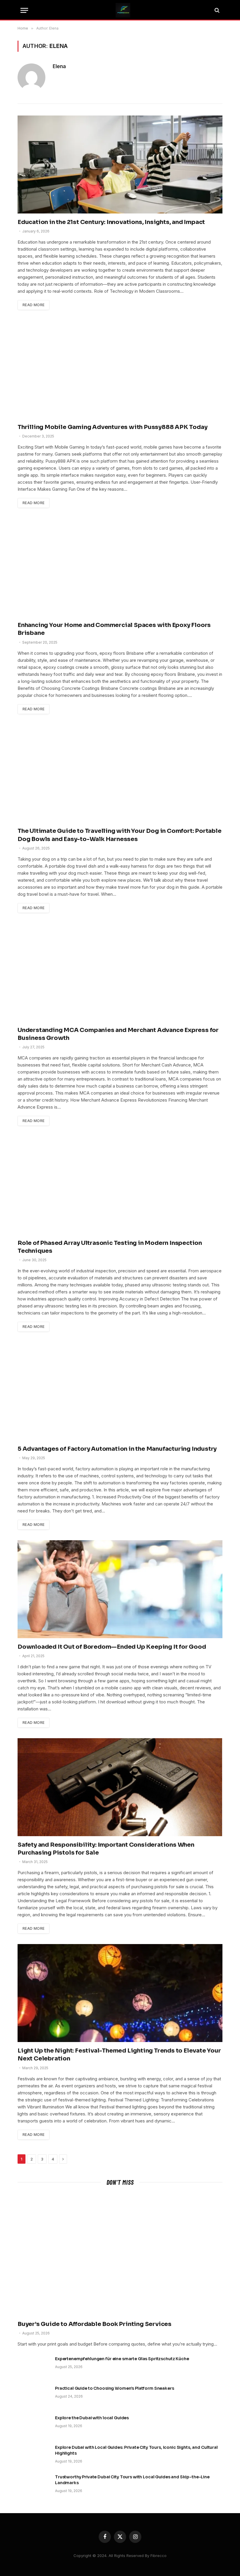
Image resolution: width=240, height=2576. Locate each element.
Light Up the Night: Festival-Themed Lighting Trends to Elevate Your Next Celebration (119, 2055)
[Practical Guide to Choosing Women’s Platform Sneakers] (34, 2396)
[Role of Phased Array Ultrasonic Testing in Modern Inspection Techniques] (120, 1185)
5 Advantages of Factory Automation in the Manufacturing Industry (117, 1449)
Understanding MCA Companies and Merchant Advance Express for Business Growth (118, 1034)
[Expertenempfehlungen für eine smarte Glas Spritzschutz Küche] (34, 2366)
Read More (34, 305)
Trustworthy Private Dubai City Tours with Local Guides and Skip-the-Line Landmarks (132, 2480)
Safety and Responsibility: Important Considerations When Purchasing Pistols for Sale (106, 1849)
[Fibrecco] (123, 10)
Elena (59, 66)
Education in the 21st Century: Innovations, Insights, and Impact (111, 222)
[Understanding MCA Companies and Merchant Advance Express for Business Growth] (120, 972)
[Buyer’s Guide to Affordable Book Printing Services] (120, 2254)
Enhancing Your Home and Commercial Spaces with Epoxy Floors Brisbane (114, 629)
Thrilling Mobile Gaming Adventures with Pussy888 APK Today (112, 427)
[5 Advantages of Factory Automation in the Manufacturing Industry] (120, 1391)
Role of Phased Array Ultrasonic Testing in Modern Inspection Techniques (110, 1247)
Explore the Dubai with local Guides (92, 2418)
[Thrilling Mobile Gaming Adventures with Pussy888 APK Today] (120, 369)
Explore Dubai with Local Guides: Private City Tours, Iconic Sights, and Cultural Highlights (136, 2450)
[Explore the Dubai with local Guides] (34, 2425)
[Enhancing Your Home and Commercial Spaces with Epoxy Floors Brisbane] (120, 567)
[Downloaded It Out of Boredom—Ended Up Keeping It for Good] (120, 1589)
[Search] (216, 10)
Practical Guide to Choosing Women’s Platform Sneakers (115, 2388)
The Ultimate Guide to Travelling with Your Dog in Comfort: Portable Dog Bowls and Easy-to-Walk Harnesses (120, 835)
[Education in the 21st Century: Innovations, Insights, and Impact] (120, 164)
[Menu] (24, 10)
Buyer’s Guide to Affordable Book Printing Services (95, 2324)
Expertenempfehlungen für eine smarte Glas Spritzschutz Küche (122, 2359)
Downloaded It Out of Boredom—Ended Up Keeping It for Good (112, 1647)
